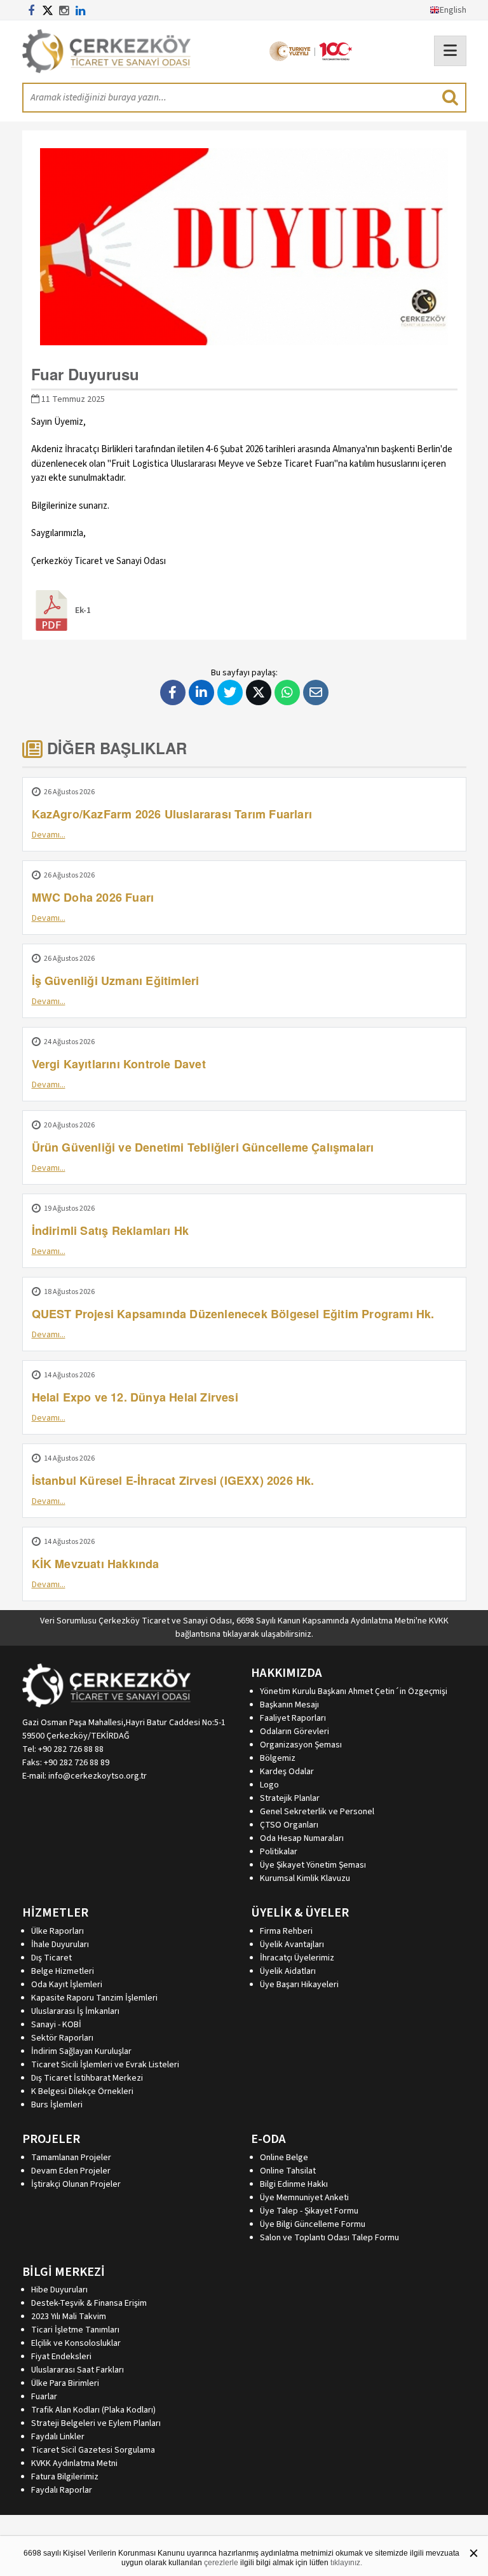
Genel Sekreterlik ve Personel (317, 1812)
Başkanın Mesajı (289, 1705)
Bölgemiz (278, 1758)
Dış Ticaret (51, 1958)
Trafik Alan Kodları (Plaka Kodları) (93, 2410)
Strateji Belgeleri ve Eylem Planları (96, 2423)
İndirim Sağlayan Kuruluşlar (81, 2051)
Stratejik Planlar (290, 1798)
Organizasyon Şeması (301, 1745)
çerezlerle (221, 2563)
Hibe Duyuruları (59, 2290)
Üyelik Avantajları (292, 1945)
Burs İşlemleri (57, 2105)
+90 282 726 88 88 (71, 1749)
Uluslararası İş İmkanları (75, 2011)
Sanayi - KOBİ (56, 2025)
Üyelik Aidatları (288, 1971)
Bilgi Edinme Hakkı (294, 2184)
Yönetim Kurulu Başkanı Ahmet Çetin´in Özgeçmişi (354, 1691)
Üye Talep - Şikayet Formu (309, 2211)
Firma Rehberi (286, 1931)
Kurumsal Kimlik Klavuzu (305, 1878)
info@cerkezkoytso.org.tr (98, 1776)
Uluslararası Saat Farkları (78, 2370)
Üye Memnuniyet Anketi (304, 2198)
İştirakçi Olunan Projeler (76, 2184)
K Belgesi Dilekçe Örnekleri (82, 2091)
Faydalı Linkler (58, 2437)
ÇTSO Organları (289, 1825)
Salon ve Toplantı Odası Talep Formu (329, 2238)
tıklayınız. (346, 2563)
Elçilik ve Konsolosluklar (76, 2343)
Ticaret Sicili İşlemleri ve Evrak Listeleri (105, 2065)
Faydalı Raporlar (62, 2490)
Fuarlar (44, 2397)
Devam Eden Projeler (71, 2171)
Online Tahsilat (288, 2171)
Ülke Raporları (58, 1931)
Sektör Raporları (62, 2038)
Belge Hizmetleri (63, 1971)
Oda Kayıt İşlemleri (67, 1985)
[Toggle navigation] (450, 51)
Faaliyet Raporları (293, 1718)
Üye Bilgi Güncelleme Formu (313, 2224)
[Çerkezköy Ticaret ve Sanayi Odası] (106, 51)
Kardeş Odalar (287, 1772)
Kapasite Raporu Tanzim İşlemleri (94, 1998)
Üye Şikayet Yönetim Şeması (313, 1865)
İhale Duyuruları (60, 1945)
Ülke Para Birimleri (65, 2383)
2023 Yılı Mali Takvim (69, 2317)
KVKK (439, 1621)
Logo (269, 1785)
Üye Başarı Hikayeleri (299, 1985)
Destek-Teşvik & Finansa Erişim (89, 2303)
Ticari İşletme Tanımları (75, 2330)
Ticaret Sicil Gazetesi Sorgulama (93, 2450)
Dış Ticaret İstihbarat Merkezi (87, 2078)
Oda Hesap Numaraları (302, 1838)
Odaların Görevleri (295, 1732)
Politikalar (279, 1852)
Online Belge (284, 2158)
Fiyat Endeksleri (61, 2357)
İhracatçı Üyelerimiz (297, 1958)
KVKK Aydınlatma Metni (74, 2463)
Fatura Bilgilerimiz (65, 2477)
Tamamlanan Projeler (71, 2158)
